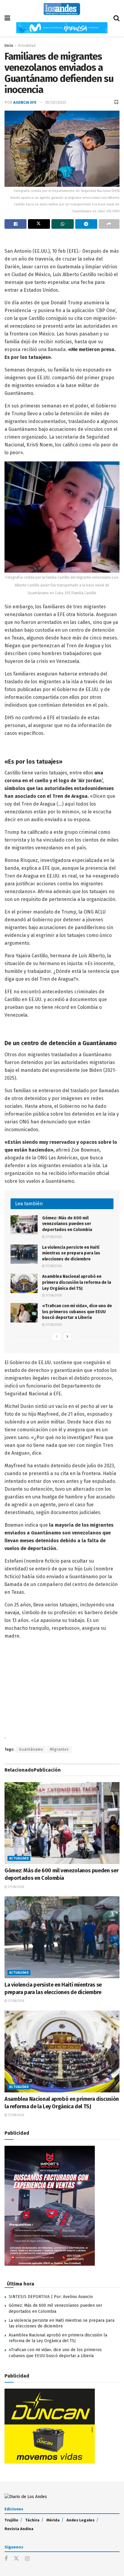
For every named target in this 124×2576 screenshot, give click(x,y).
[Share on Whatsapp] (62, 224)
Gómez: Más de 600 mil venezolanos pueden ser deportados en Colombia (67, 1224)
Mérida (53, 2520)
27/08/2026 (53, 1237)
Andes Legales (81, 2520)
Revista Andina (19, 2529)
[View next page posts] (67, 1337)
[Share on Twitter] (39, 224)
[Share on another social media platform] (109, 224)
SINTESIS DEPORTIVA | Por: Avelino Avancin (51, 2297)
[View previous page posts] (57, 1337)
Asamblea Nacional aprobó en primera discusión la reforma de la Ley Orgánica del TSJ (77, 1282)
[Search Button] (116, 18)
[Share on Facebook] (15, 224)
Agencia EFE (25, 102)
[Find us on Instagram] (27, 2559)
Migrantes (59, 1749)
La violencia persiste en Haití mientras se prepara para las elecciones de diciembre (71, 1253)
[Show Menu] (7, 18)
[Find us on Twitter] (16, 2559)
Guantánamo (31, 1749)
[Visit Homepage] (62, 9)
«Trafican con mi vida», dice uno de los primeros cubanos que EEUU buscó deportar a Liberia (77, 1312)
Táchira (32, 2520)
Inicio (9, 46)
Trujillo (11, 2520)
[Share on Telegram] (86, 224)
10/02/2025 (56, 102)
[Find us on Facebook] (6, 2559)
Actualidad (27, 46)
